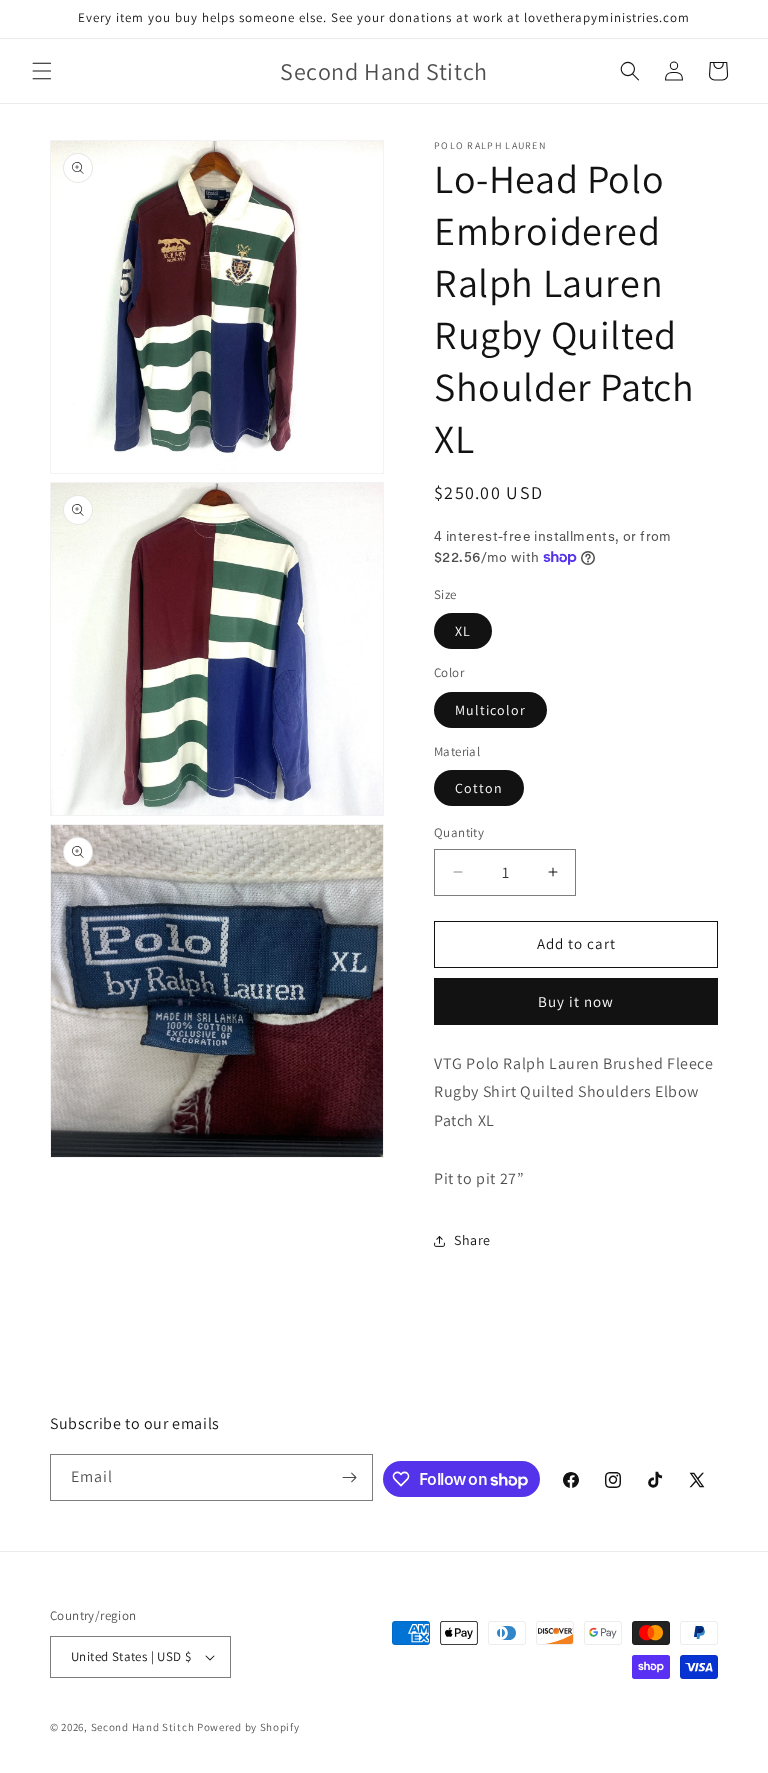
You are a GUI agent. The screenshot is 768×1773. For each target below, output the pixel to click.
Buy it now (576, 1001)
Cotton (479, 788)
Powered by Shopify (248, 1727)
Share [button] (472, 1240)
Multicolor (490, 710)
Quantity (459, 832)
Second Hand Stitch (143, 1727)
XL (463, 631)
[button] (42, 71)
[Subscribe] (350, 1477)
